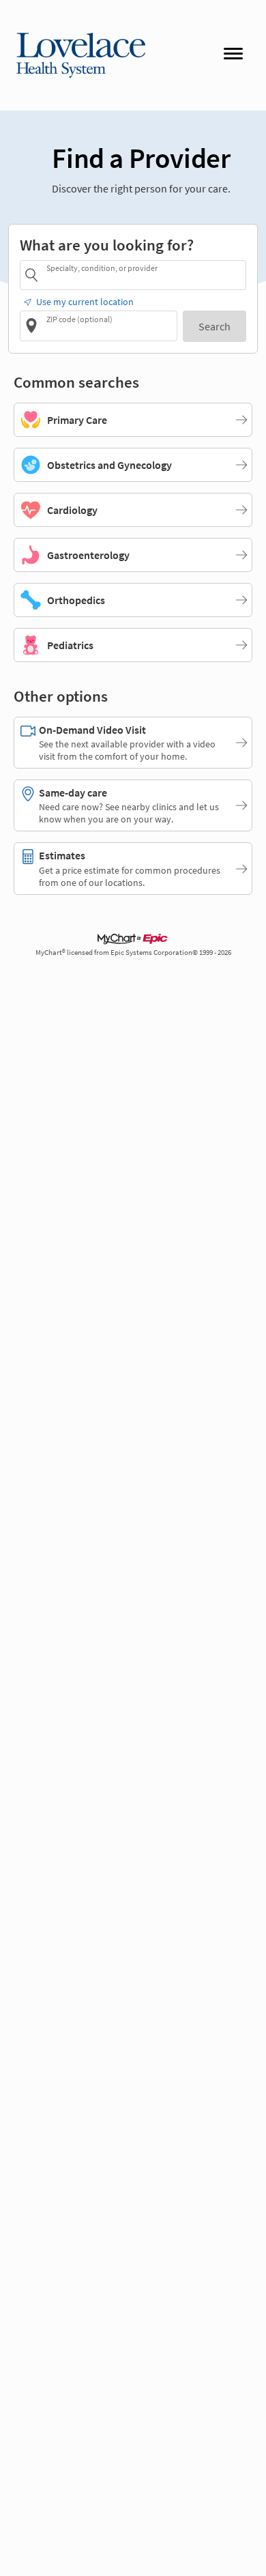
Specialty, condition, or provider (102, 268)
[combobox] (144, 275)
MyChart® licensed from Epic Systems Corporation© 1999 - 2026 (133, 953)
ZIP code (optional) (79, 319)
